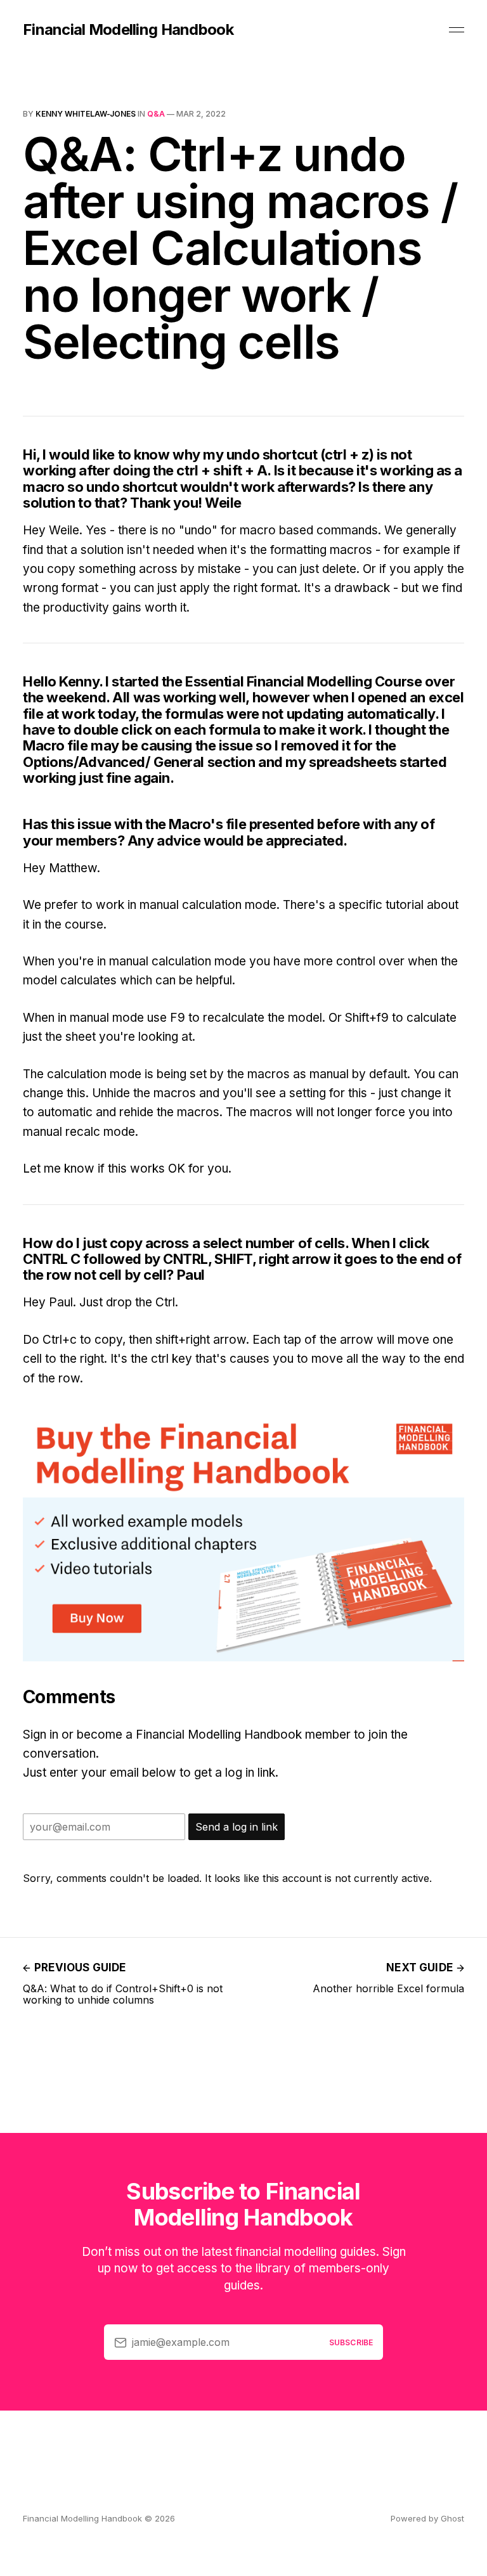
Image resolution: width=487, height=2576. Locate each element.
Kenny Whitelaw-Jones (86, 114)
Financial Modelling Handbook (128, 30)
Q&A (156, 114)
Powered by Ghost (427, 2518)
